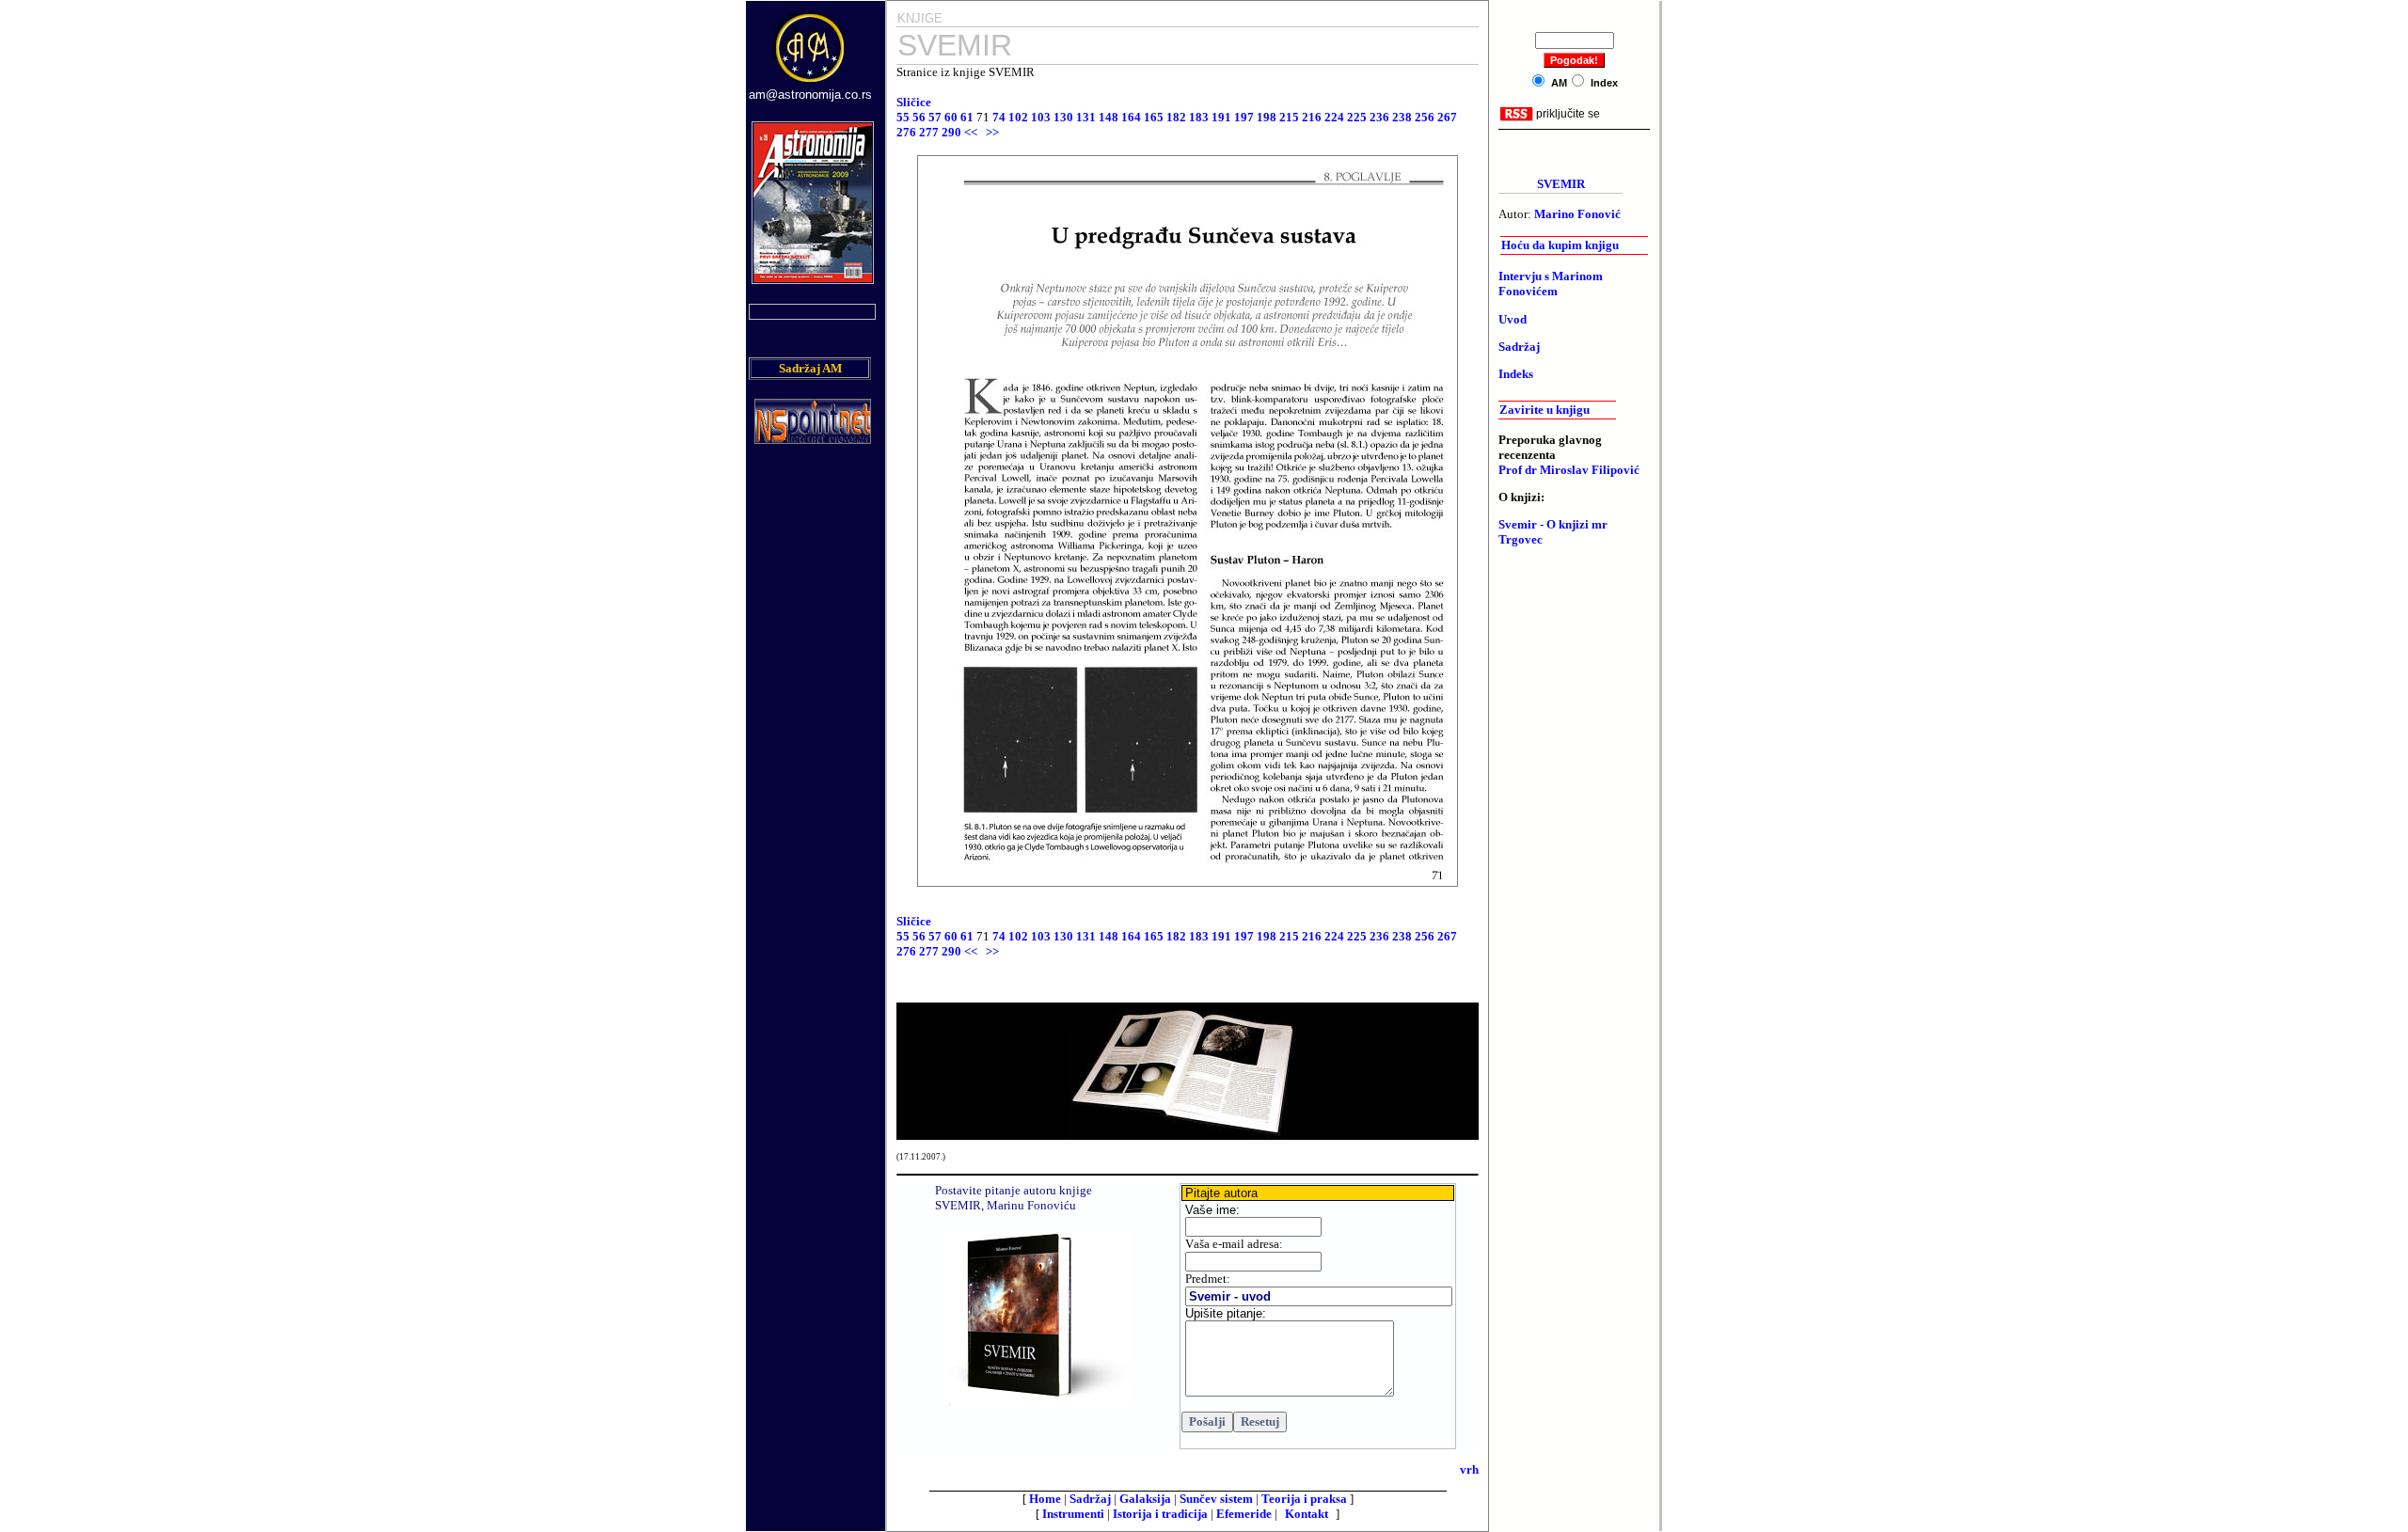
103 (1041, 117)
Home (1045, 1499)
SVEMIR (1561, 184)
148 (1109, 117)
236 (1379, 117)
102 (1018, 117)
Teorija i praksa (1304, 1499)
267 (1447, 117)
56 (919, 117)
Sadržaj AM (810, 368)
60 (951, 117)
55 (903, 117)
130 (1063, 117)
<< (971, 132)
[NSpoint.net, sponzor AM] (813, 439)
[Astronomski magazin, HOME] (811, 83)
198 (1267, 117)
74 (1000, 117)
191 (1221, 117)
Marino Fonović (1577, 214)
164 (1131, 117)
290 (951, 132)
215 (1289, 117)
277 (929, 132)
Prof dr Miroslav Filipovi (1569, 470)
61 (967, 117)
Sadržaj (1090, 1499)
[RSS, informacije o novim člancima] (1517, 117)
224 (1334, 117)
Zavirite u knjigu (1545, 410)
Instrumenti (1073, 1514)
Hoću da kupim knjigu (1560, 245)
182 (1176, 117)
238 (1402, 117)
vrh (1469, 1469)
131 (1086, 117)
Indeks (1516, 374)
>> (992, 132)
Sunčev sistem (1216, 1499)
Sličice (917, 102)
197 (1244, 117)
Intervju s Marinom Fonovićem (1551, 284)
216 (1312, 117)
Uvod (1513, 319)
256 (1425, 117)
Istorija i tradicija (1160, 1514)
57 (935, 117)
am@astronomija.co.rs (810, 95)
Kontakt (1307, 1514)
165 (1154, 117)
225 (1357, 117)
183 (1199, 117)
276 (906, 132)
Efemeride (1244, 1514)
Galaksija (1145, 1499)
